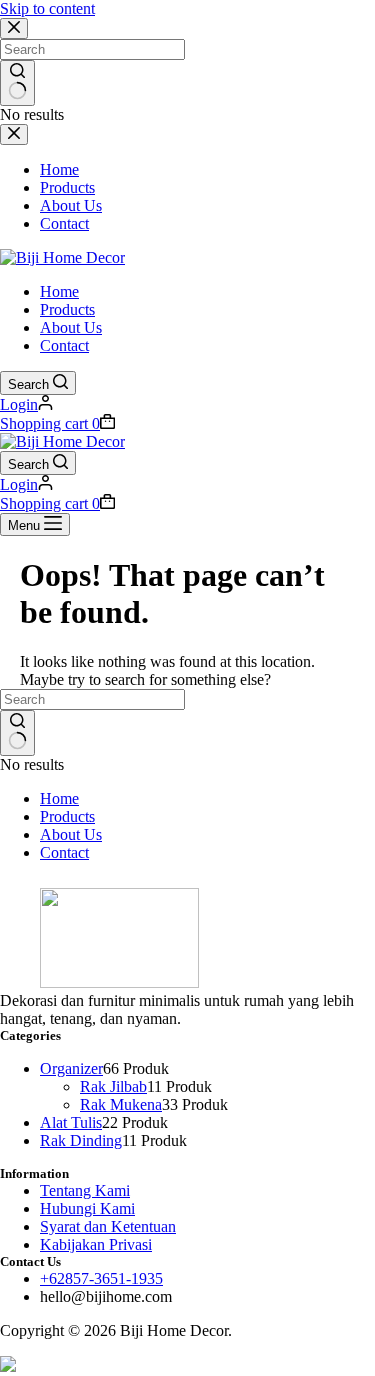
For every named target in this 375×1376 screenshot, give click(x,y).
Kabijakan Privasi (96, 1244)
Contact (64, 345)
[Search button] (17, 733)
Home (59, 291)
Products (67, 309)
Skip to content (47, 8)
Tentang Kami (85, 1190)
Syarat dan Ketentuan (108, 1226)
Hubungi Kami (87, 1208)
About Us (71, 327)
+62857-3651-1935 (101, 1278)
